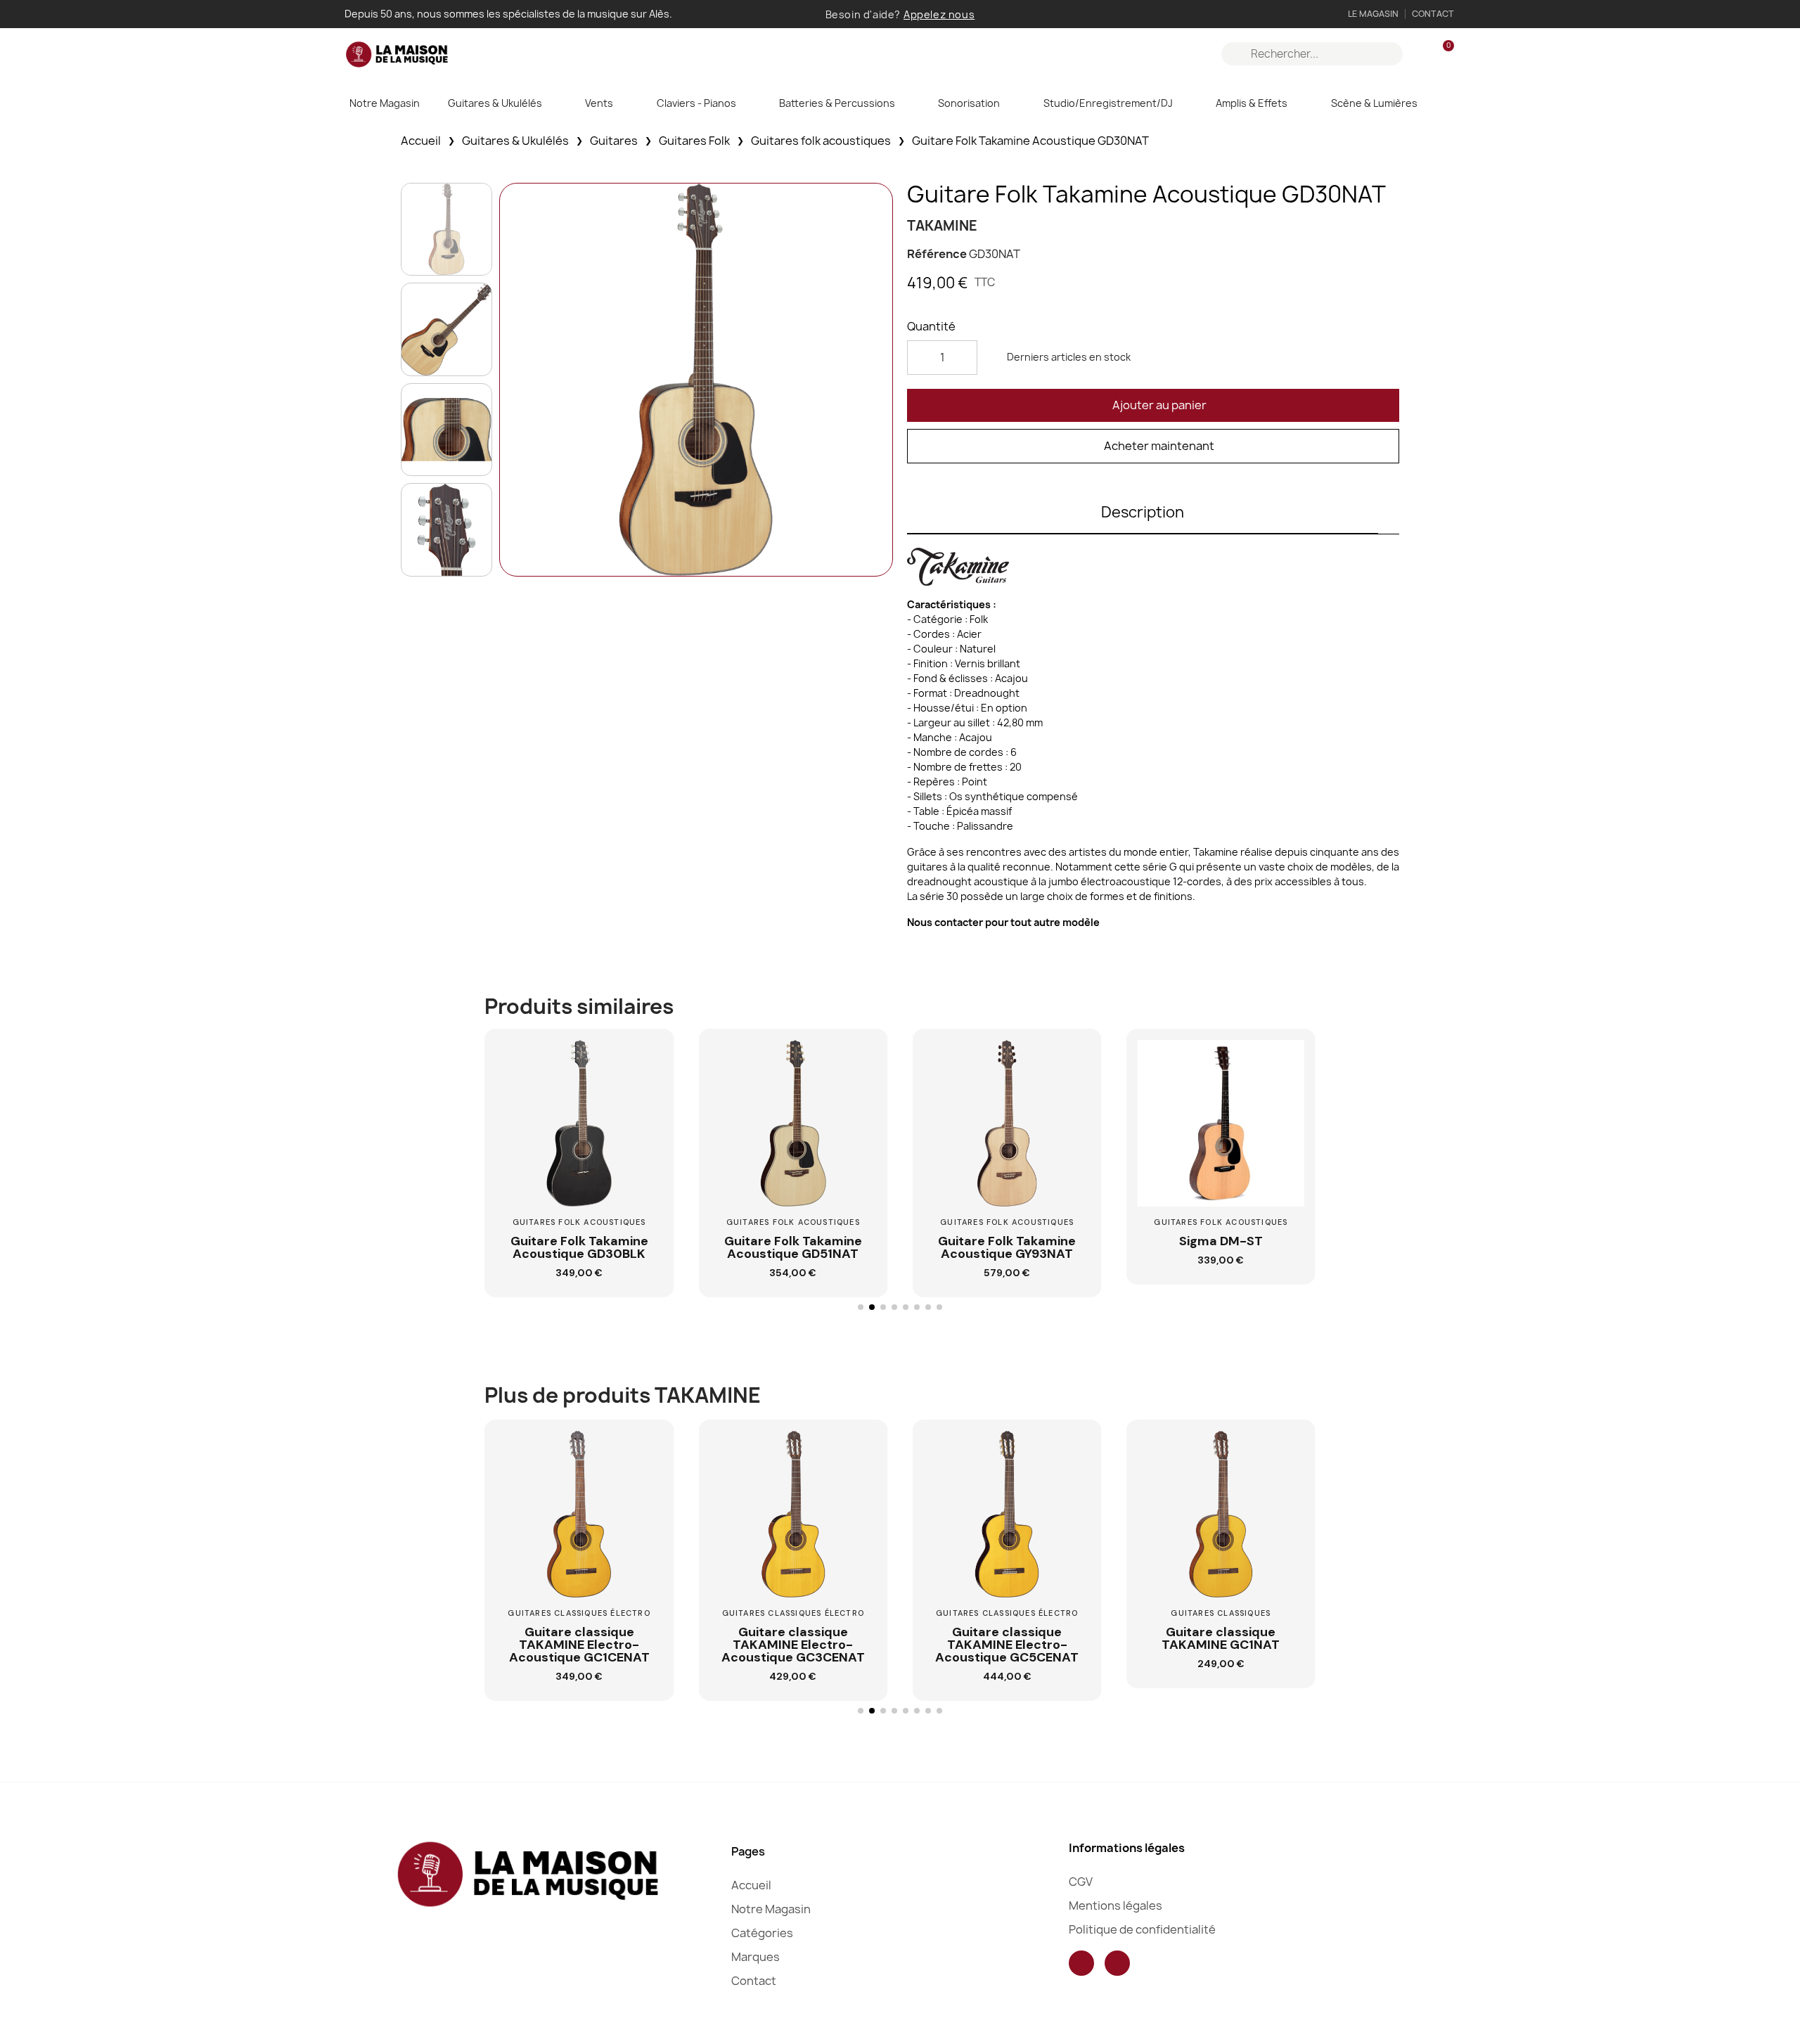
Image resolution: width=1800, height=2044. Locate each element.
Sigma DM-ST (1221, 1241)
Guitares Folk (694, 141)
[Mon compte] (1419, 54)
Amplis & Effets (1252, 103)
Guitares (614, 141)
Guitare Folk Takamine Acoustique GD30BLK (579, 1247)
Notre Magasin (385, 103)
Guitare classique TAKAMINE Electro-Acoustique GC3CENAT (793, 1645)
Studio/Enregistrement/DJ (1108, 103)
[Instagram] (1117, 1963)
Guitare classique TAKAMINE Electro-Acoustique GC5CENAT (1007, 1645)
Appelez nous (939, 14)
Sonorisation (969, 103)
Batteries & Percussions (837, 103)
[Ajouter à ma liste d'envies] (647, 1093)
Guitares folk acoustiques (821, 141)
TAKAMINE (942, 226)
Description (1143, 512)
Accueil (421, 141)
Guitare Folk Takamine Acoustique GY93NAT (1007, 1247)
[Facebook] (1081, 1963)
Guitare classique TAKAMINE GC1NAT (1221, 1638)
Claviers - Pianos (696, 103)
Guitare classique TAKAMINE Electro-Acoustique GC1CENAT (579, 1645)
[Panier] (1442, 54)
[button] (1153, 405)
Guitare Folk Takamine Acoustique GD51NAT (793, 1247)
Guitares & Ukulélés (495, 103)
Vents (599, 103)
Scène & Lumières (1374, 103)
